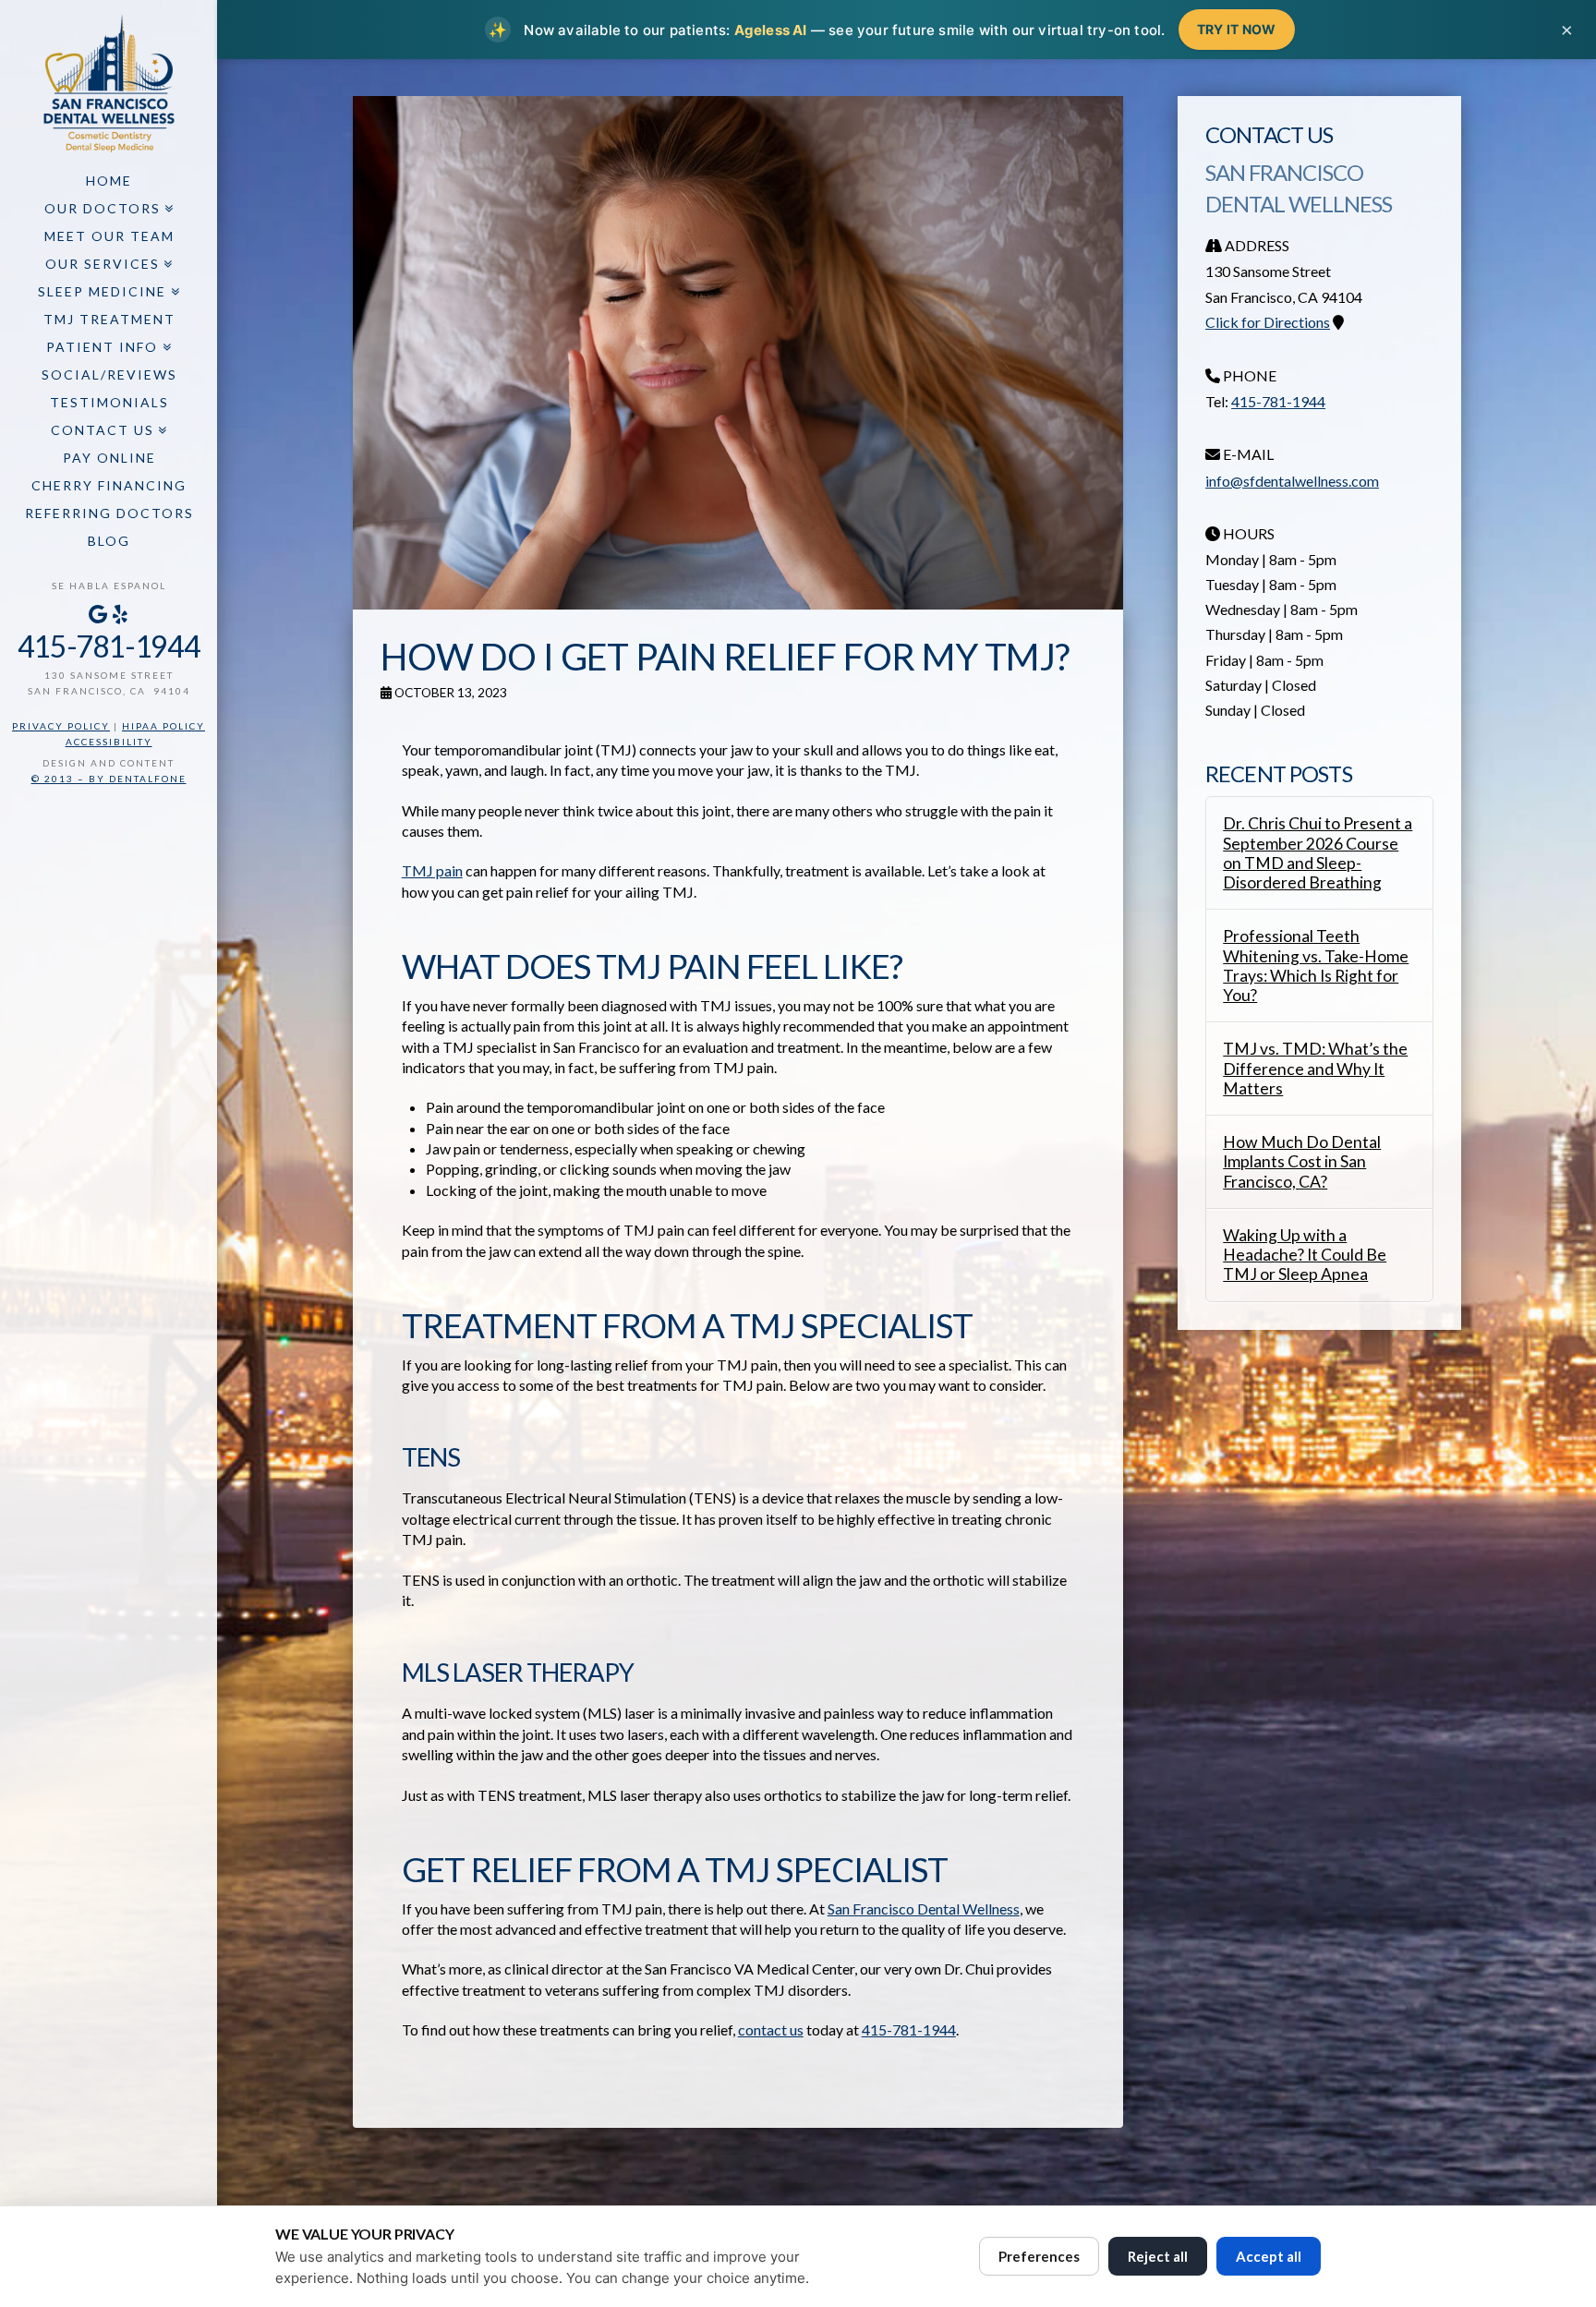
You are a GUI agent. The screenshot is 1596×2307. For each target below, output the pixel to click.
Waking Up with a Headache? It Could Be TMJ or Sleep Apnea (1305, 1255)
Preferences (1039, 2256)
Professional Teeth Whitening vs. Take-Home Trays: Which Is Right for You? (1316, 965)
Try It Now (1237, 29)
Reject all (1158, 2256)
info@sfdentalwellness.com (1292, 481)
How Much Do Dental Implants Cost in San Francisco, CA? (1302, 1161)
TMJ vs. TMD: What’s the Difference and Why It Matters (1315, 1068)
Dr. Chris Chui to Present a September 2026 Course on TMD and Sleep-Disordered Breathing (1318, 852)
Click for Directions (1268, 322)
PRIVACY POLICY (61, 726)
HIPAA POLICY (163, 726)
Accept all (1269, 2256)
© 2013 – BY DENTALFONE (109, 779)
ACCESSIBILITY (109, 742)
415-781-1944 (109, 646)
